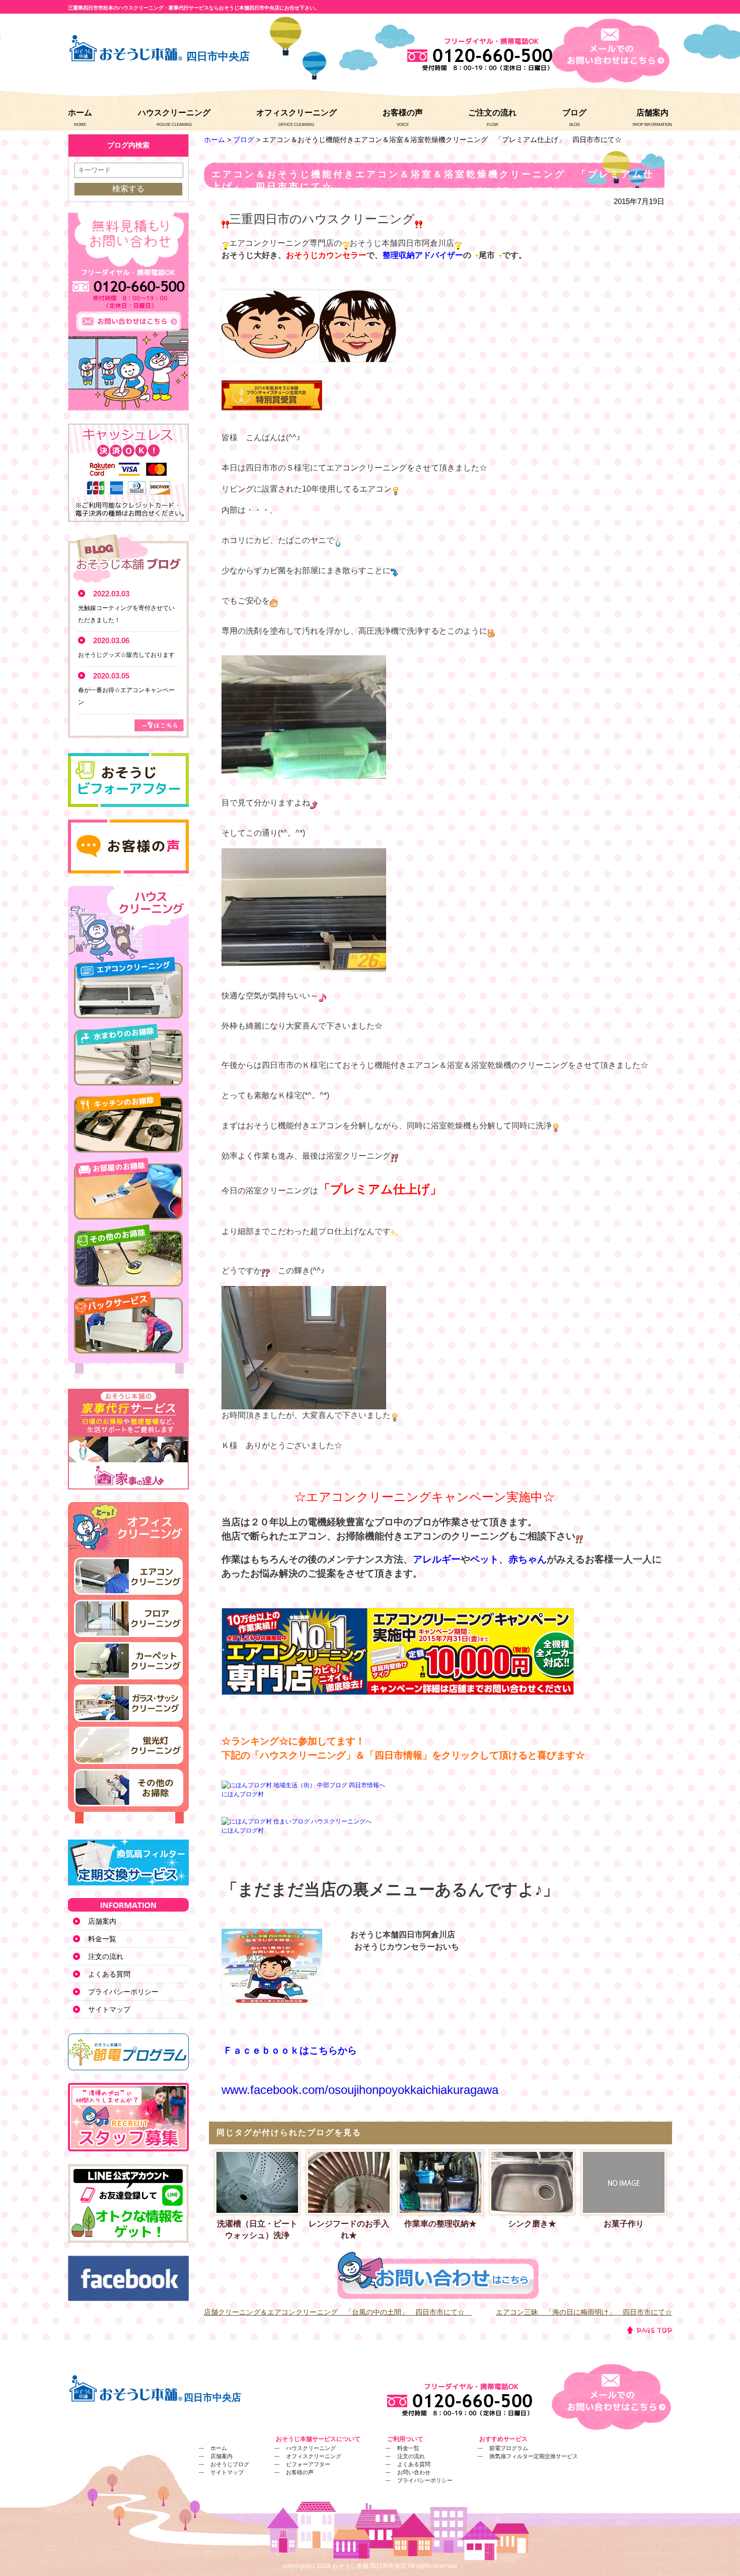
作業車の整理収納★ (440, 2224)
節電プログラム (509, 2448)
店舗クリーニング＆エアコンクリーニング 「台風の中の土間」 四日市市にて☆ (338, 2312)
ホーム (80, 113)
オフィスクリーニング (297, 113)
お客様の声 (403, 113)
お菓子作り (624, 2224)
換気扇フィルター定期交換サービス (534, 2456)
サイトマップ (109, 2009)
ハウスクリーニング (174, 113)
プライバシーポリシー (123, 1992)
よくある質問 (109, 1974)
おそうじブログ (230, 2464)
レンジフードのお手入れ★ (349, 2230)
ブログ (574, 113)
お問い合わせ (414, 2472)
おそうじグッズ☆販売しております (126, 655)
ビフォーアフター (308, 2464)
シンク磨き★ (532, 2224)
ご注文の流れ (492, 113)
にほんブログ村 (243, 1794)
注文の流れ (106, 1956)
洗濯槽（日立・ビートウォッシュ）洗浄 (257, 2230)
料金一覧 (102, 1939)
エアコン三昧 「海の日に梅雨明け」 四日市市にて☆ (584, 2312)
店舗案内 (652, 113)
